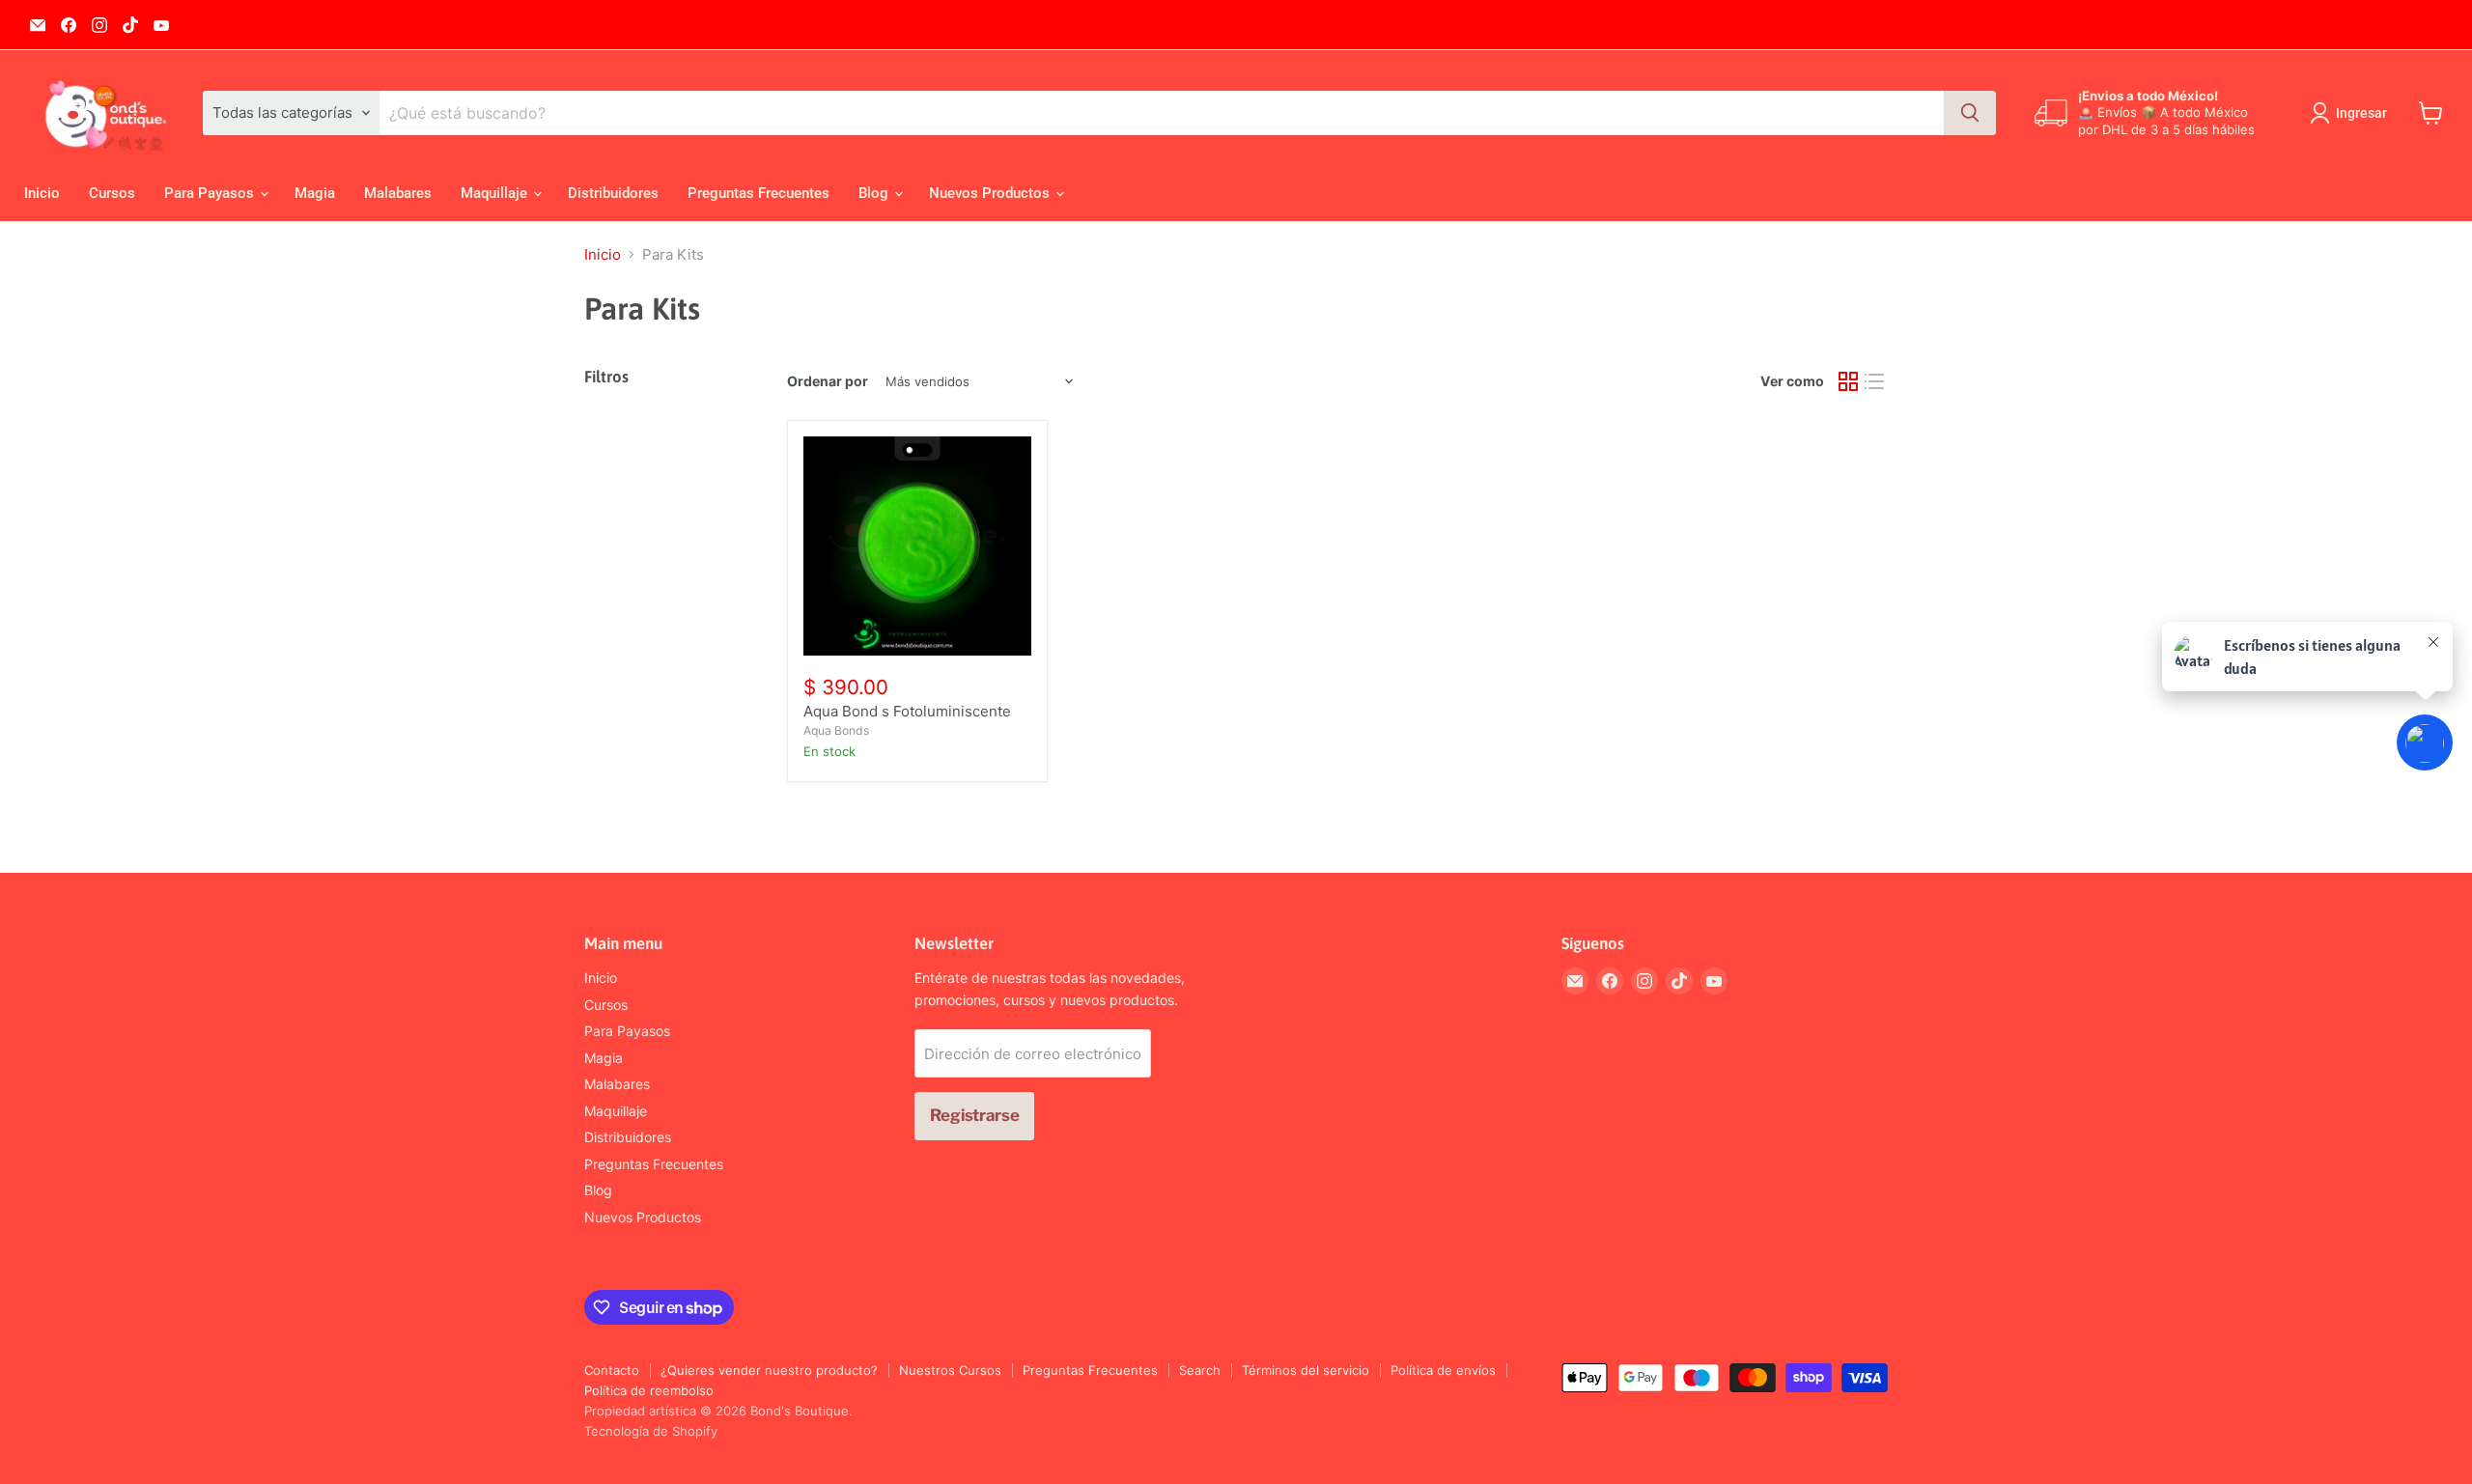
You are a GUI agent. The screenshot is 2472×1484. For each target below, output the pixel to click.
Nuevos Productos (991, 193)
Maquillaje (496, 193)
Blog (875, 193)
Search (1200, 1370)
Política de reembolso (649, 1390)
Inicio (42, 193)
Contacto (612, 1370)
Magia (315, 193)
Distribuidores (613, 193)
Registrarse (974, 1115)
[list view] (1875, 381)
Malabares (398, 193)
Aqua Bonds (836, 730)
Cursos (112, 193)
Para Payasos (211, 193)
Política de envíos (1443, 1370)
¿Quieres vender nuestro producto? (769, 1370)
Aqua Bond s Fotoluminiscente (907, 711)
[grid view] (1848, 381)
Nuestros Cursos (950, 1370)
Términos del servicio (1306, 1370)
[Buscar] (1970, 113)
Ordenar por (828, 381)
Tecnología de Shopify (651, 1431)
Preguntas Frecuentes (758, 193)
